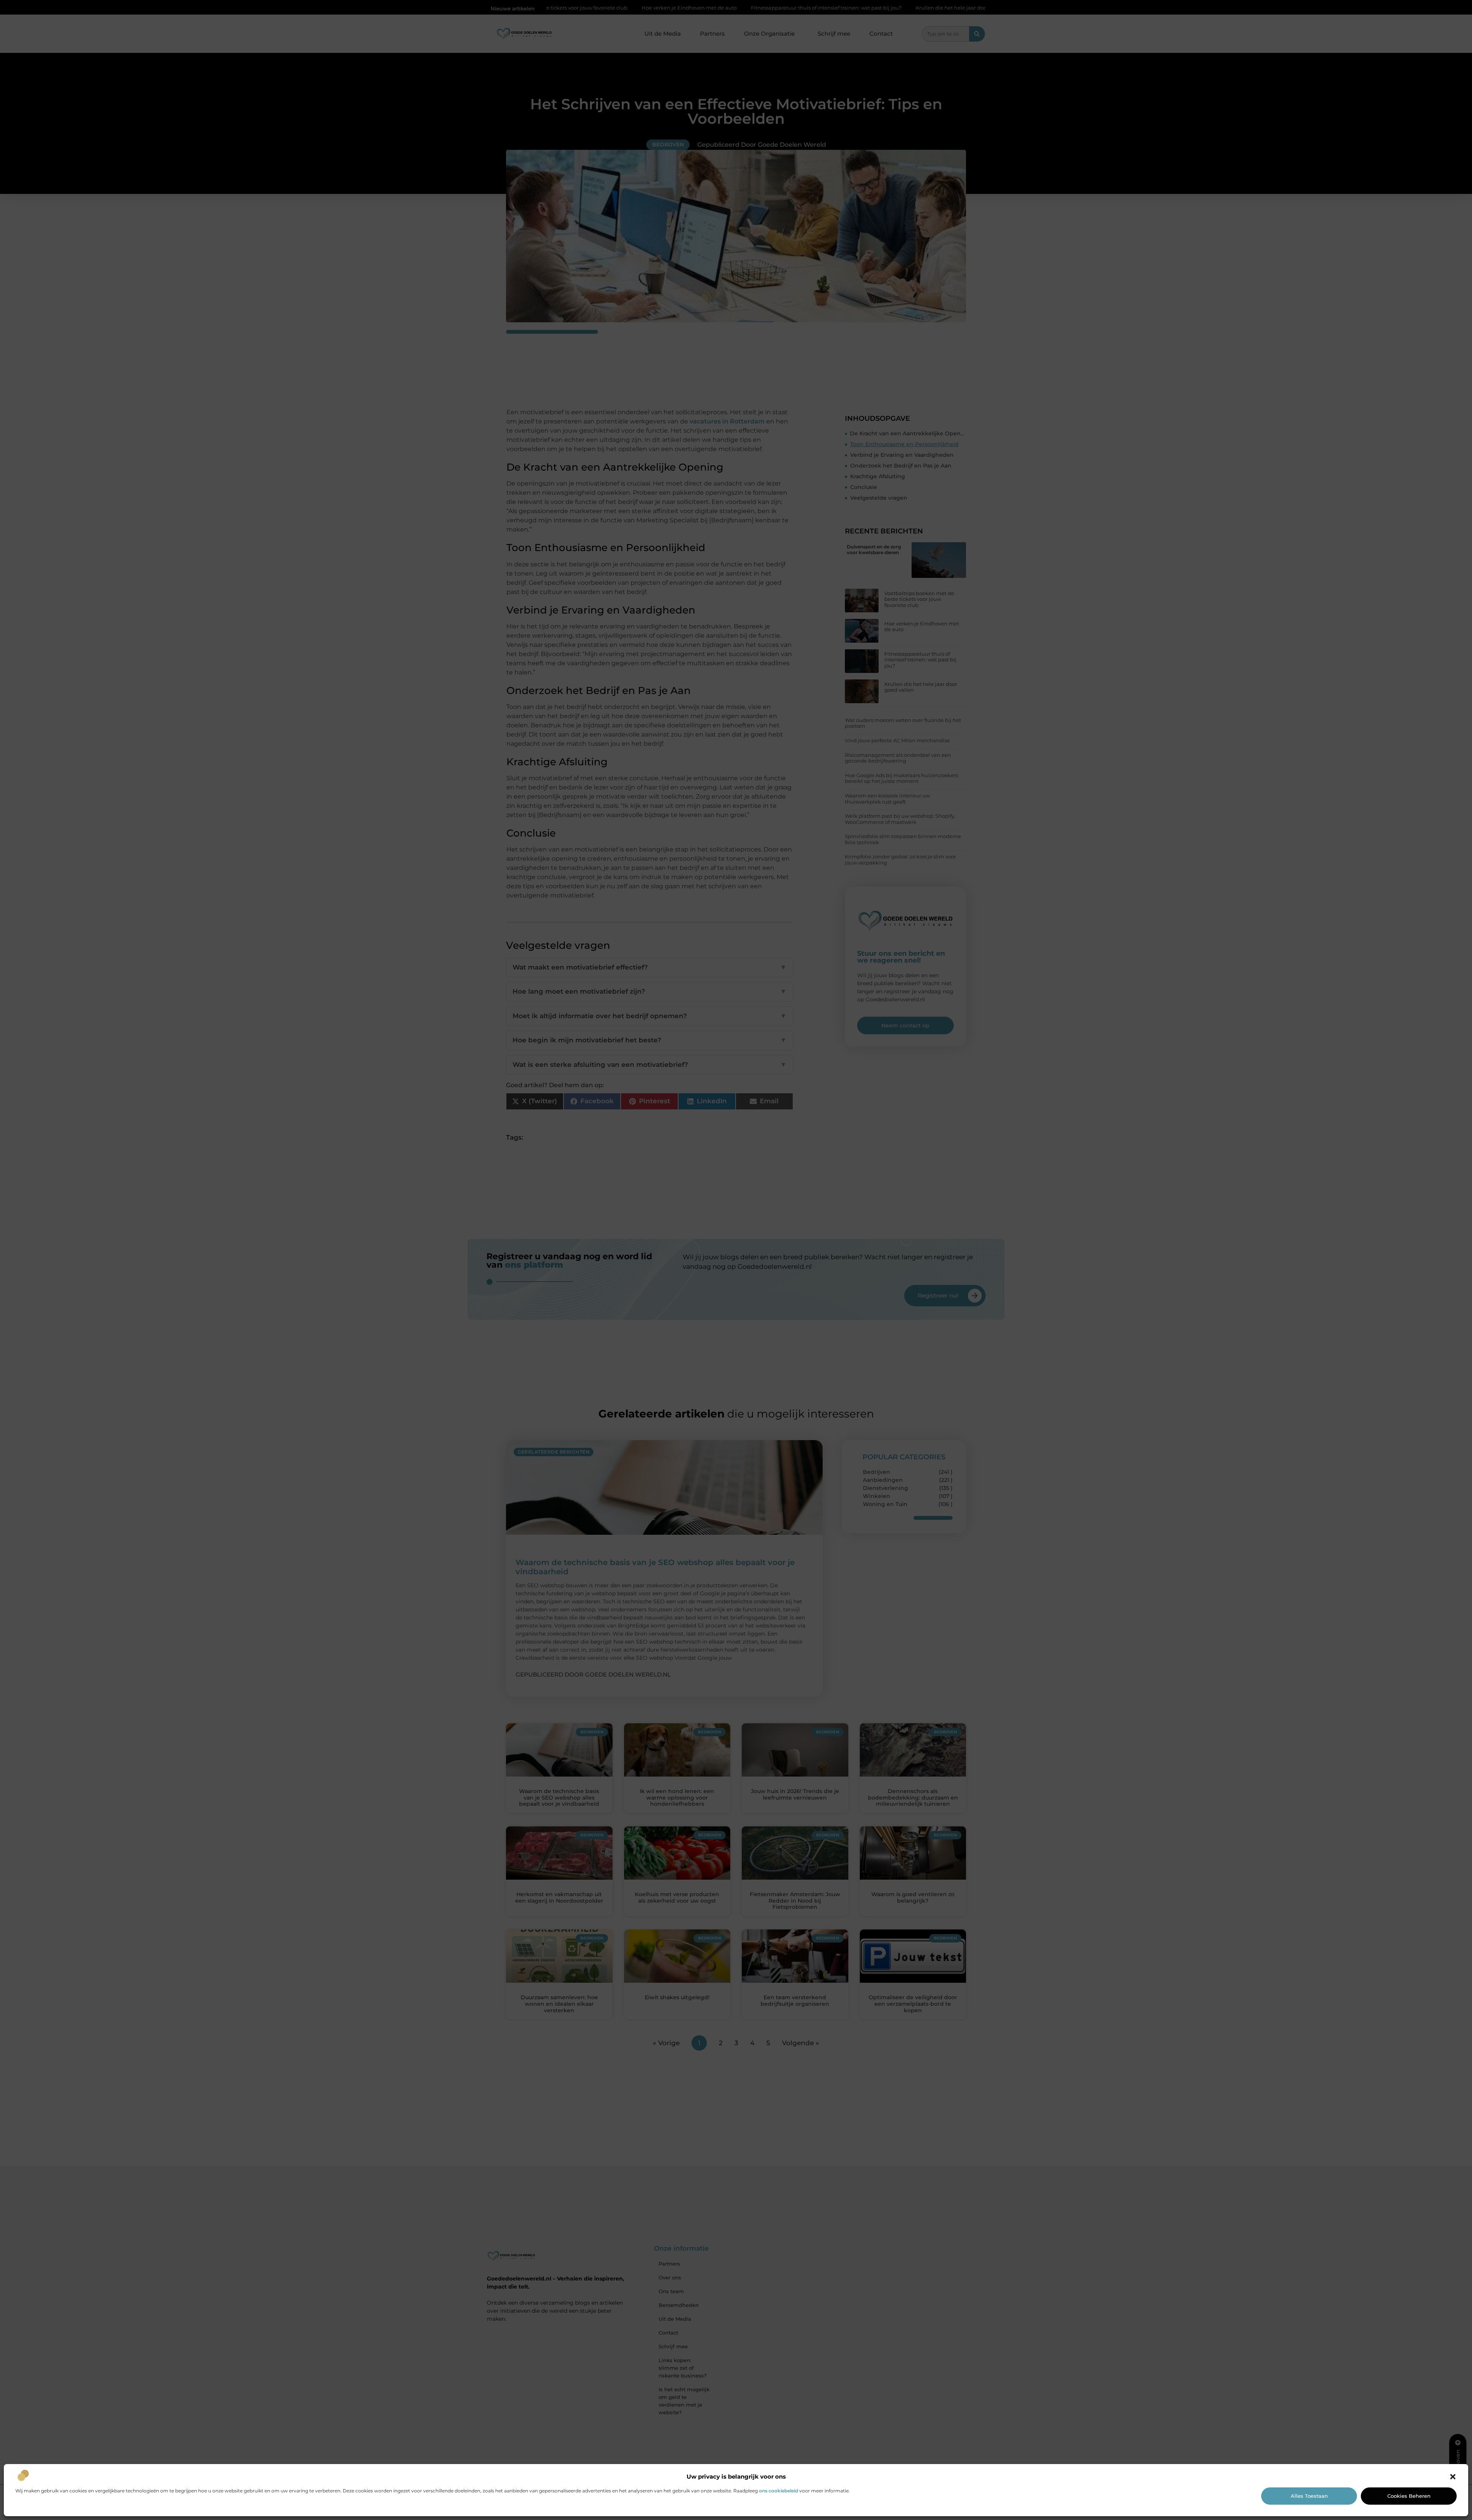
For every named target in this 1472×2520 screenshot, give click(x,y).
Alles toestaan (1309, 2496)
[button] (1453, 2477)
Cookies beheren (1409, 2496)
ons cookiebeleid (779, 2491)
